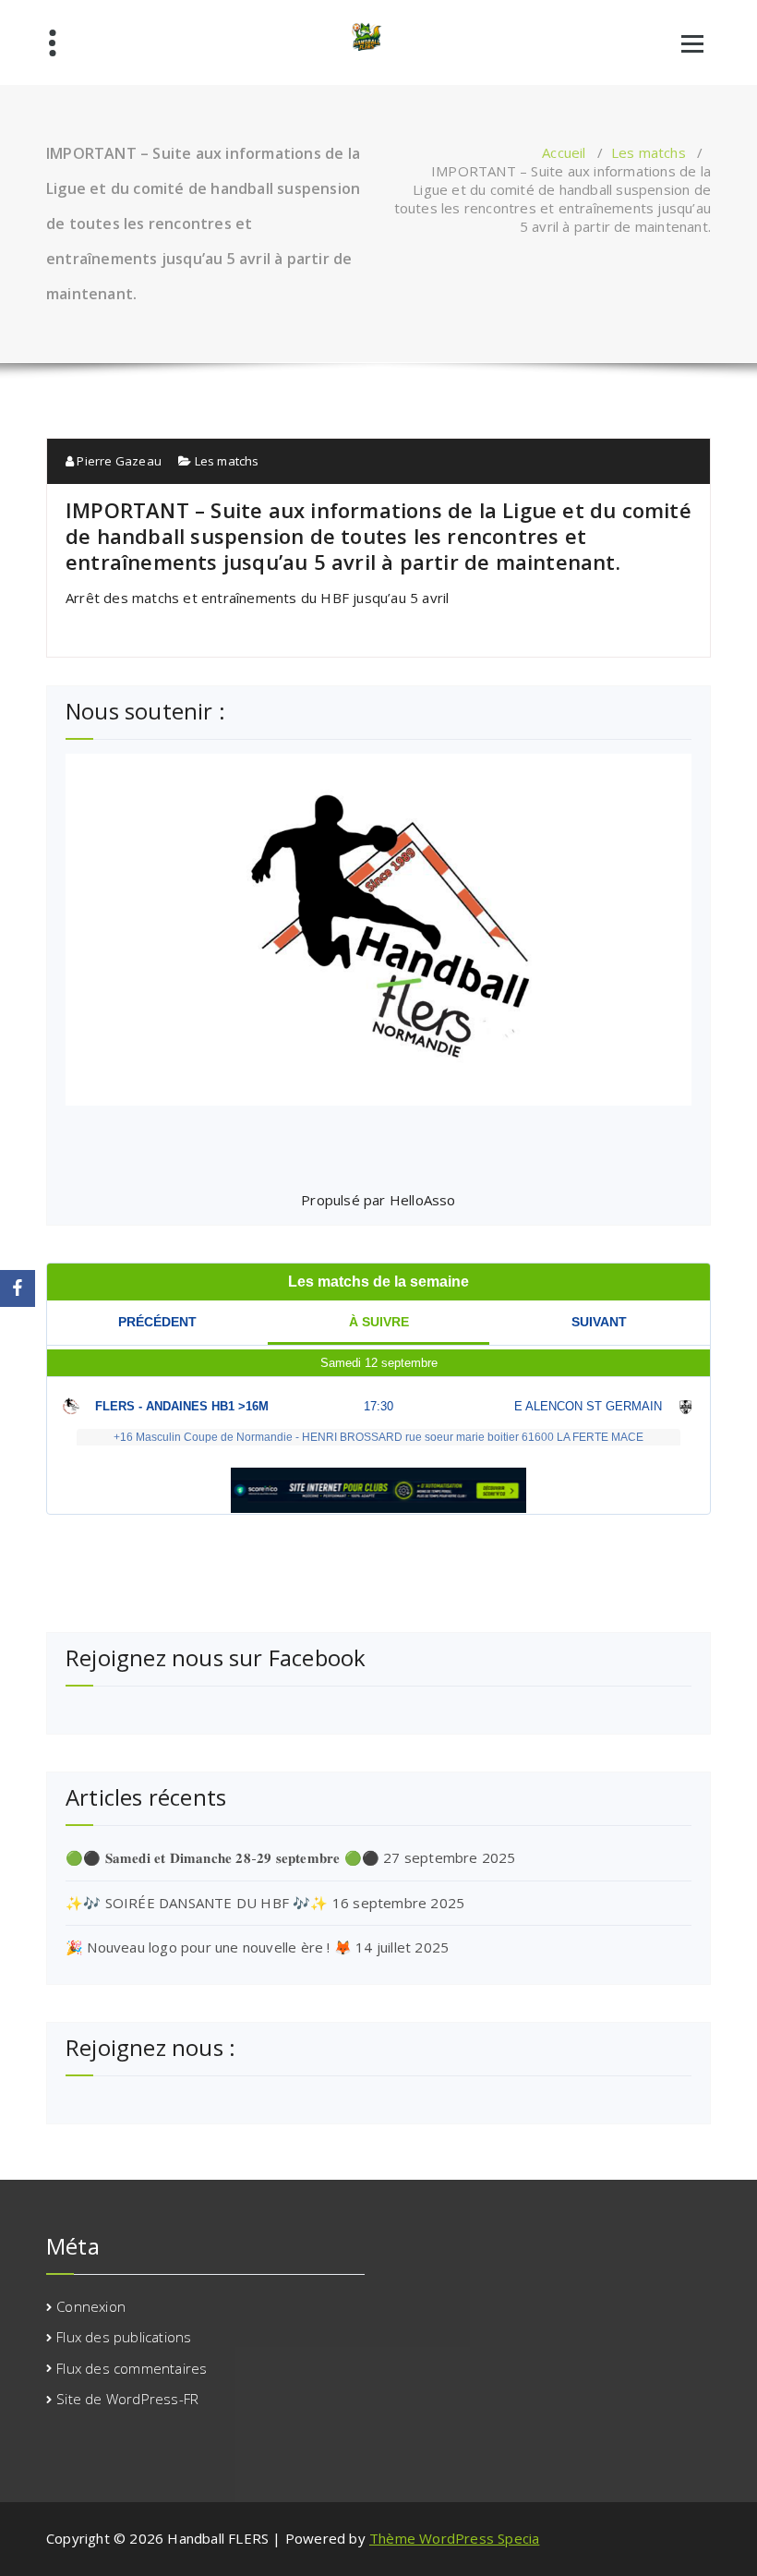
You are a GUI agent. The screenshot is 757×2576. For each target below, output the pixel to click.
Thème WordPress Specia (454, 2538)
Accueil (564, 152)
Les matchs (649, 152)
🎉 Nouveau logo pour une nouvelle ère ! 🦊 (209, 1947)
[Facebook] (18, 1288)
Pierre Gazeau (118, 461)
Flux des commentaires (132, 2368)
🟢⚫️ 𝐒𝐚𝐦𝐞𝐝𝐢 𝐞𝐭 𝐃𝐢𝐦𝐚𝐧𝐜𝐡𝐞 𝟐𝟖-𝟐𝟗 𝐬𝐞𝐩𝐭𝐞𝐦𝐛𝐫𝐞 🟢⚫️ (222, 1857)
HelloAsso (423, 1200)
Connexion (91, 2306)
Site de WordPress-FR (127, 2399)
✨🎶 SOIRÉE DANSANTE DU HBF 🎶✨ (197, 1903)
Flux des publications (124, 2337)
